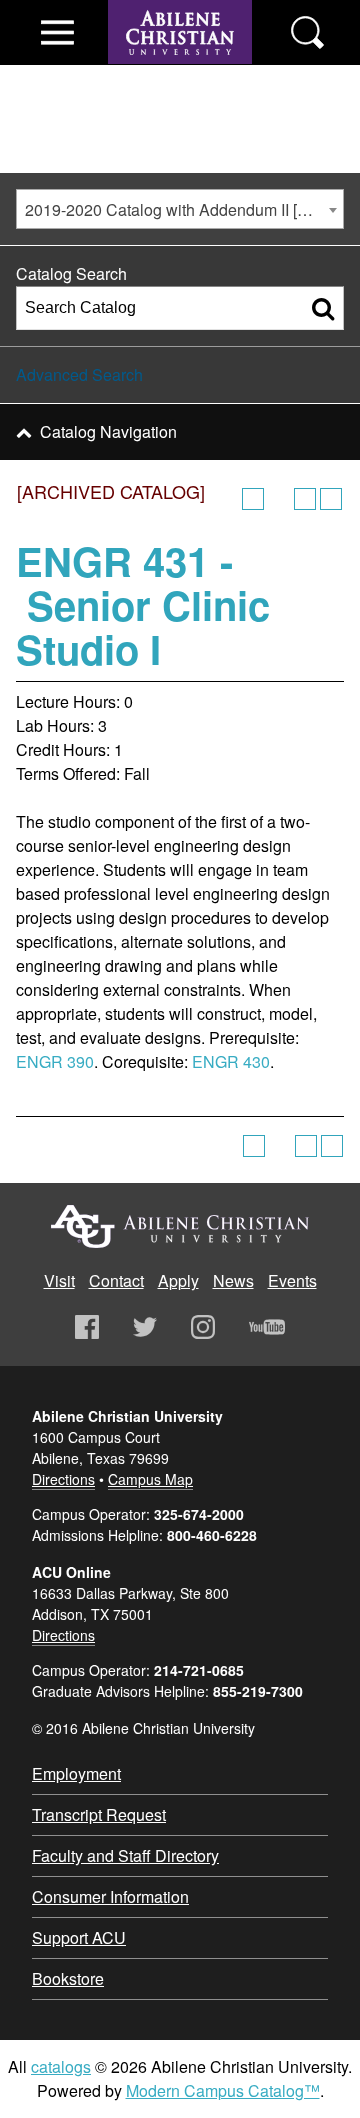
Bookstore (68, 1978)
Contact (116, 1280)
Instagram (203, 1327)
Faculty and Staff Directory (125, 1855)
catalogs (61, 2066)
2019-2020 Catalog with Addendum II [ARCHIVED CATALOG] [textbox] (184, 209)
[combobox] (180, 209)
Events (292, 1280)
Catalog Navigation (108, 431)
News (233, 1280)
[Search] (323, 308)
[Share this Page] (279, 499)
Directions (63, 1479)
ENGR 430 (231, 1061)
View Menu (57, 32)
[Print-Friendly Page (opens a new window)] (305, 499)
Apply (178, 1280)
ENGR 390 (55, 1061)
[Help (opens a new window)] (331, 499)
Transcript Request (99, 1814)
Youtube (267, 1327)
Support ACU (79, 1937)
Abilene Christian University (180, 1226)
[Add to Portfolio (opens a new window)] (253, 499)
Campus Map (150, 1479)
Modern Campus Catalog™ (223, 2090)
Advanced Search (79, 374)
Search (307, 32)
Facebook (87, 1327)
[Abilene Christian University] (180, 72)
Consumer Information (110, 1896)
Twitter (145, 1327)
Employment (76, 1773)
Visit (59, 1280)
